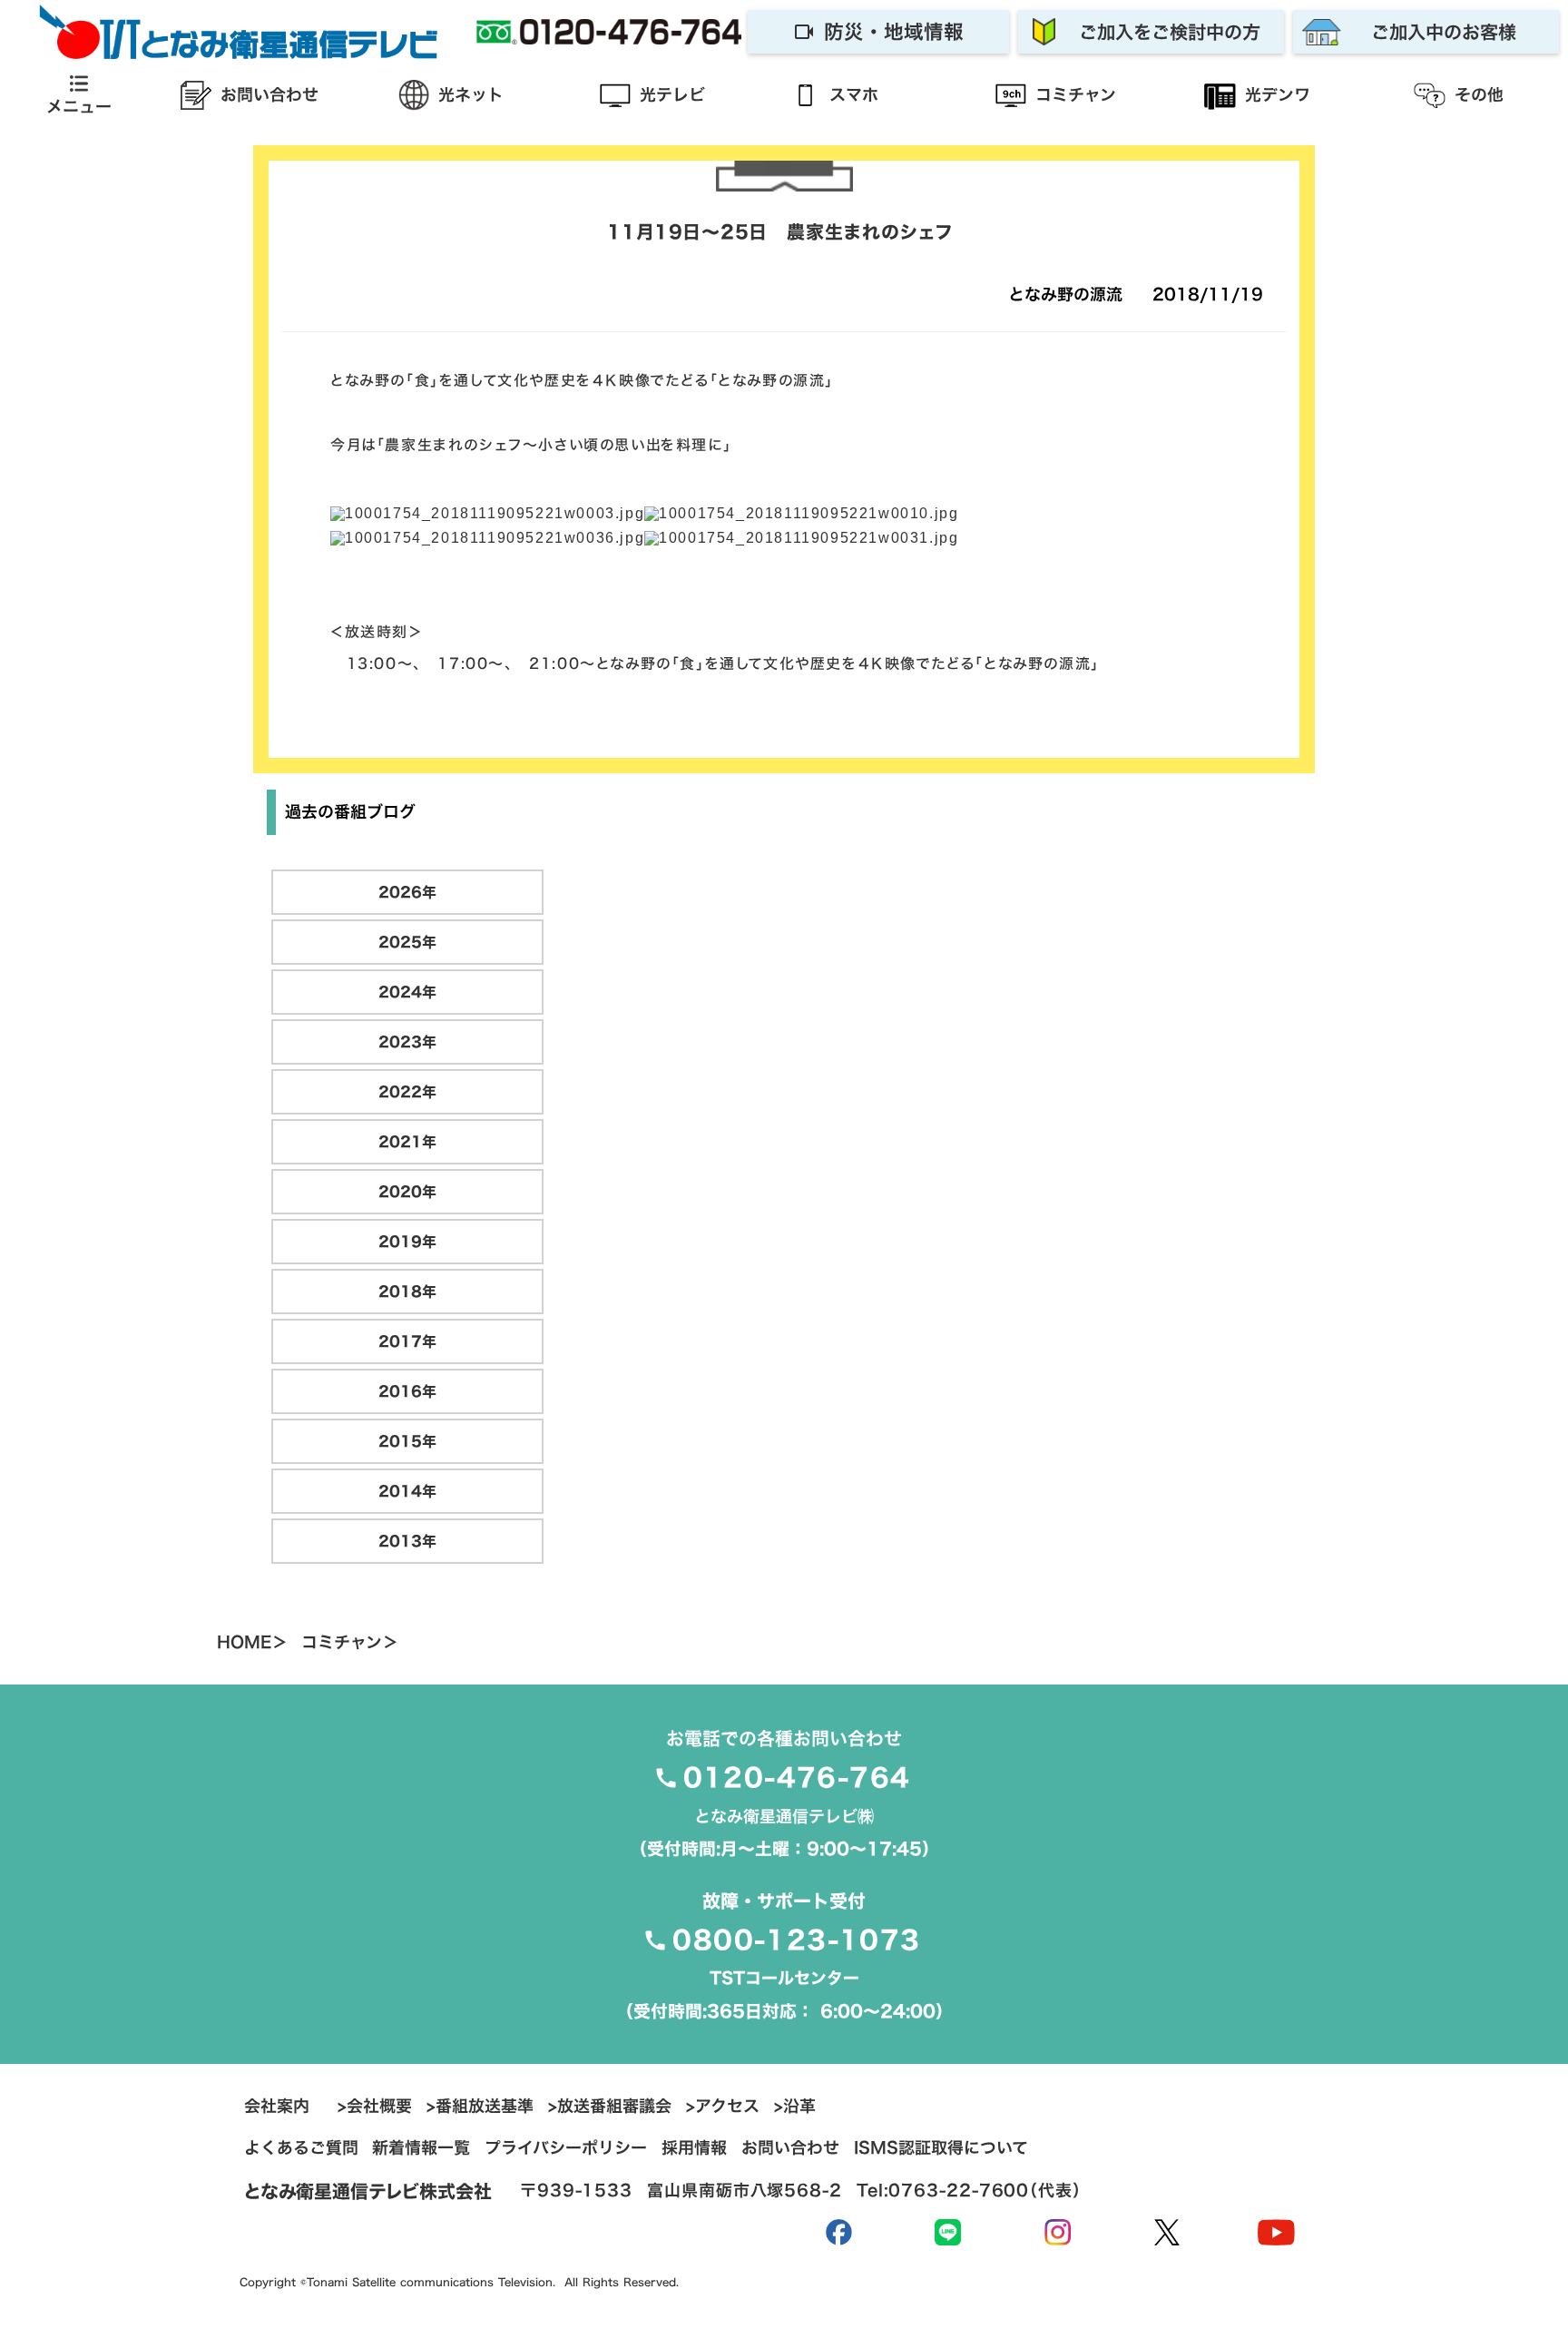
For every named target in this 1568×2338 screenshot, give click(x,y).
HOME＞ (252, 1643)
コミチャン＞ (350, 1643)
